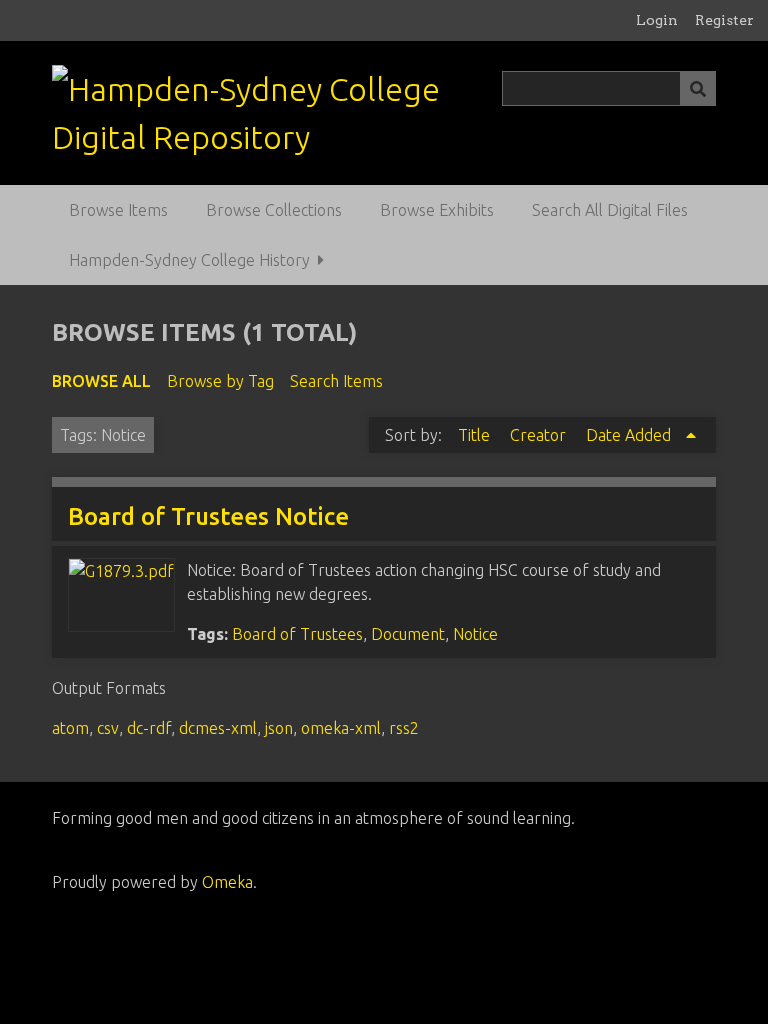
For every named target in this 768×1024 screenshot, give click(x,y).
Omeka (227, 882)
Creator (540, 435)
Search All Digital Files (610, 210)
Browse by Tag (220, 381)
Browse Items (118, 210)
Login (657, 20)
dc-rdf (149, 728)
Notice (475, 634)
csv (108, 728)
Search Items (336, 381)
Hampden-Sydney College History (189, 260)
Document (408, 634)
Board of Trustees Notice (208, 516)
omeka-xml (341, 728)
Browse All (101, 381)
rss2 (404, 728)
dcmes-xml (218, 728)
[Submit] (698, 88)
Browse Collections (274, 210)
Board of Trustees (297, 634)
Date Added (630, 435)
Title (476, 435)
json (279, 728)
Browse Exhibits (437, 210)
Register (724, 20)
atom (70, 728)
